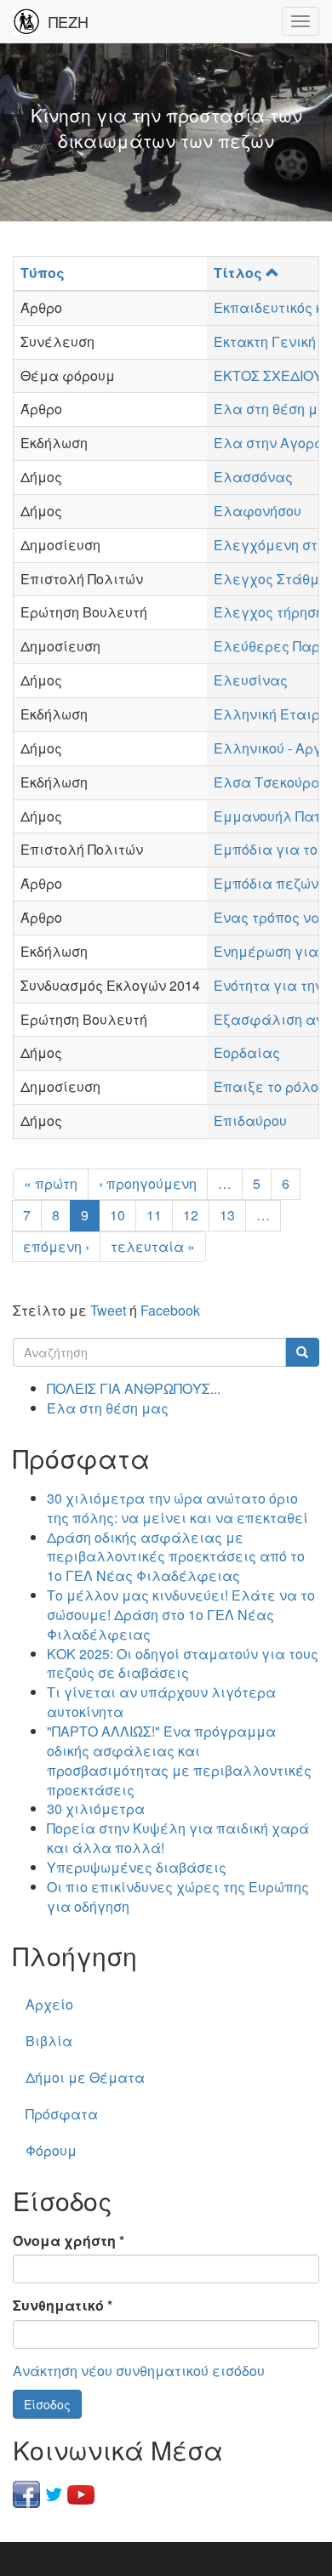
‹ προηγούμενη (148, 1183)
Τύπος (43, 273)
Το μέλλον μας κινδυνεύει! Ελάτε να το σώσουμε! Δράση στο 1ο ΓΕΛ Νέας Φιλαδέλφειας (181, 1615)
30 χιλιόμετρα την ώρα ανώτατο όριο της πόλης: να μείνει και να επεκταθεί (177, 1508)
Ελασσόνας (253, 477)
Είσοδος (47, 2404)
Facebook (170, 1310)
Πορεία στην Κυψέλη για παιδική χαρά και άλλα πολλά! (178, 1838)
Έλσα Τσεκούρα (267, 782)
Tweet (108, 1310)
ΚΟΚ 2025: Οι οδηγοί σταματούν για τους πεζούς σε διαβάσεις (183, 1663)
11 (154, 1215)
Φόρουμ (51, 2150)
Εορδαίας (247, 1052)
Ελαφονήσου (258, 511)
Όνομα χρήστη (69, 2241)
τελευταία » (153, 1246)
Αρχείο (49, 2004)
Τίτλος (238, 273)
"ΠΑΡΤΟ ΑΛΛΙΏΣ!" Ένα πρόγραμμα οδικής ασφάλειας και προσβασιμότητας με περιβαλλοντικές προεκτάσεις (179, 1760)
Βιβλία (49, 2041)
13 (227, 1215)
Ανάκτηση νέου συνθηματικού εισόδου (139, 2371)
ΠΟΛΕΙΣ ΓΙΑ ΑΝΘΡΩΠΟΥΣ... (134, 1388)
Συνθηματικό (63, 2306)
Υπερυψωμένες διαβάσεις (137, 1867)
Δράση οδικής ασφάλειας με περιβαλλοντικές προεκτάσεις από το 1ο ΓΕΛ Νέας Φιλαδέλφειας (176, 1557)
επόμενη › (56, 1246)
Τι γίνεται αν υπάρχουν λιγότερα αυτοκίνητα (161, 1702)
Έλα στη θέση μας (108, 1408)
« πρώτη (51, 1183)
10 (117, 1215)
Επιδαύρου (250, 1120)
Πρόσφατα (62, 2114)
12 (191, 1215)
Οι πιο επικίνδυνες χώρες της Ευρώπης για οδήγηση (178, 1896)
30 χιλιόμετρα (96, 1808)
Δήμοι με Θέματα (85, 2077)
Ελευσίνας (251, 680)
